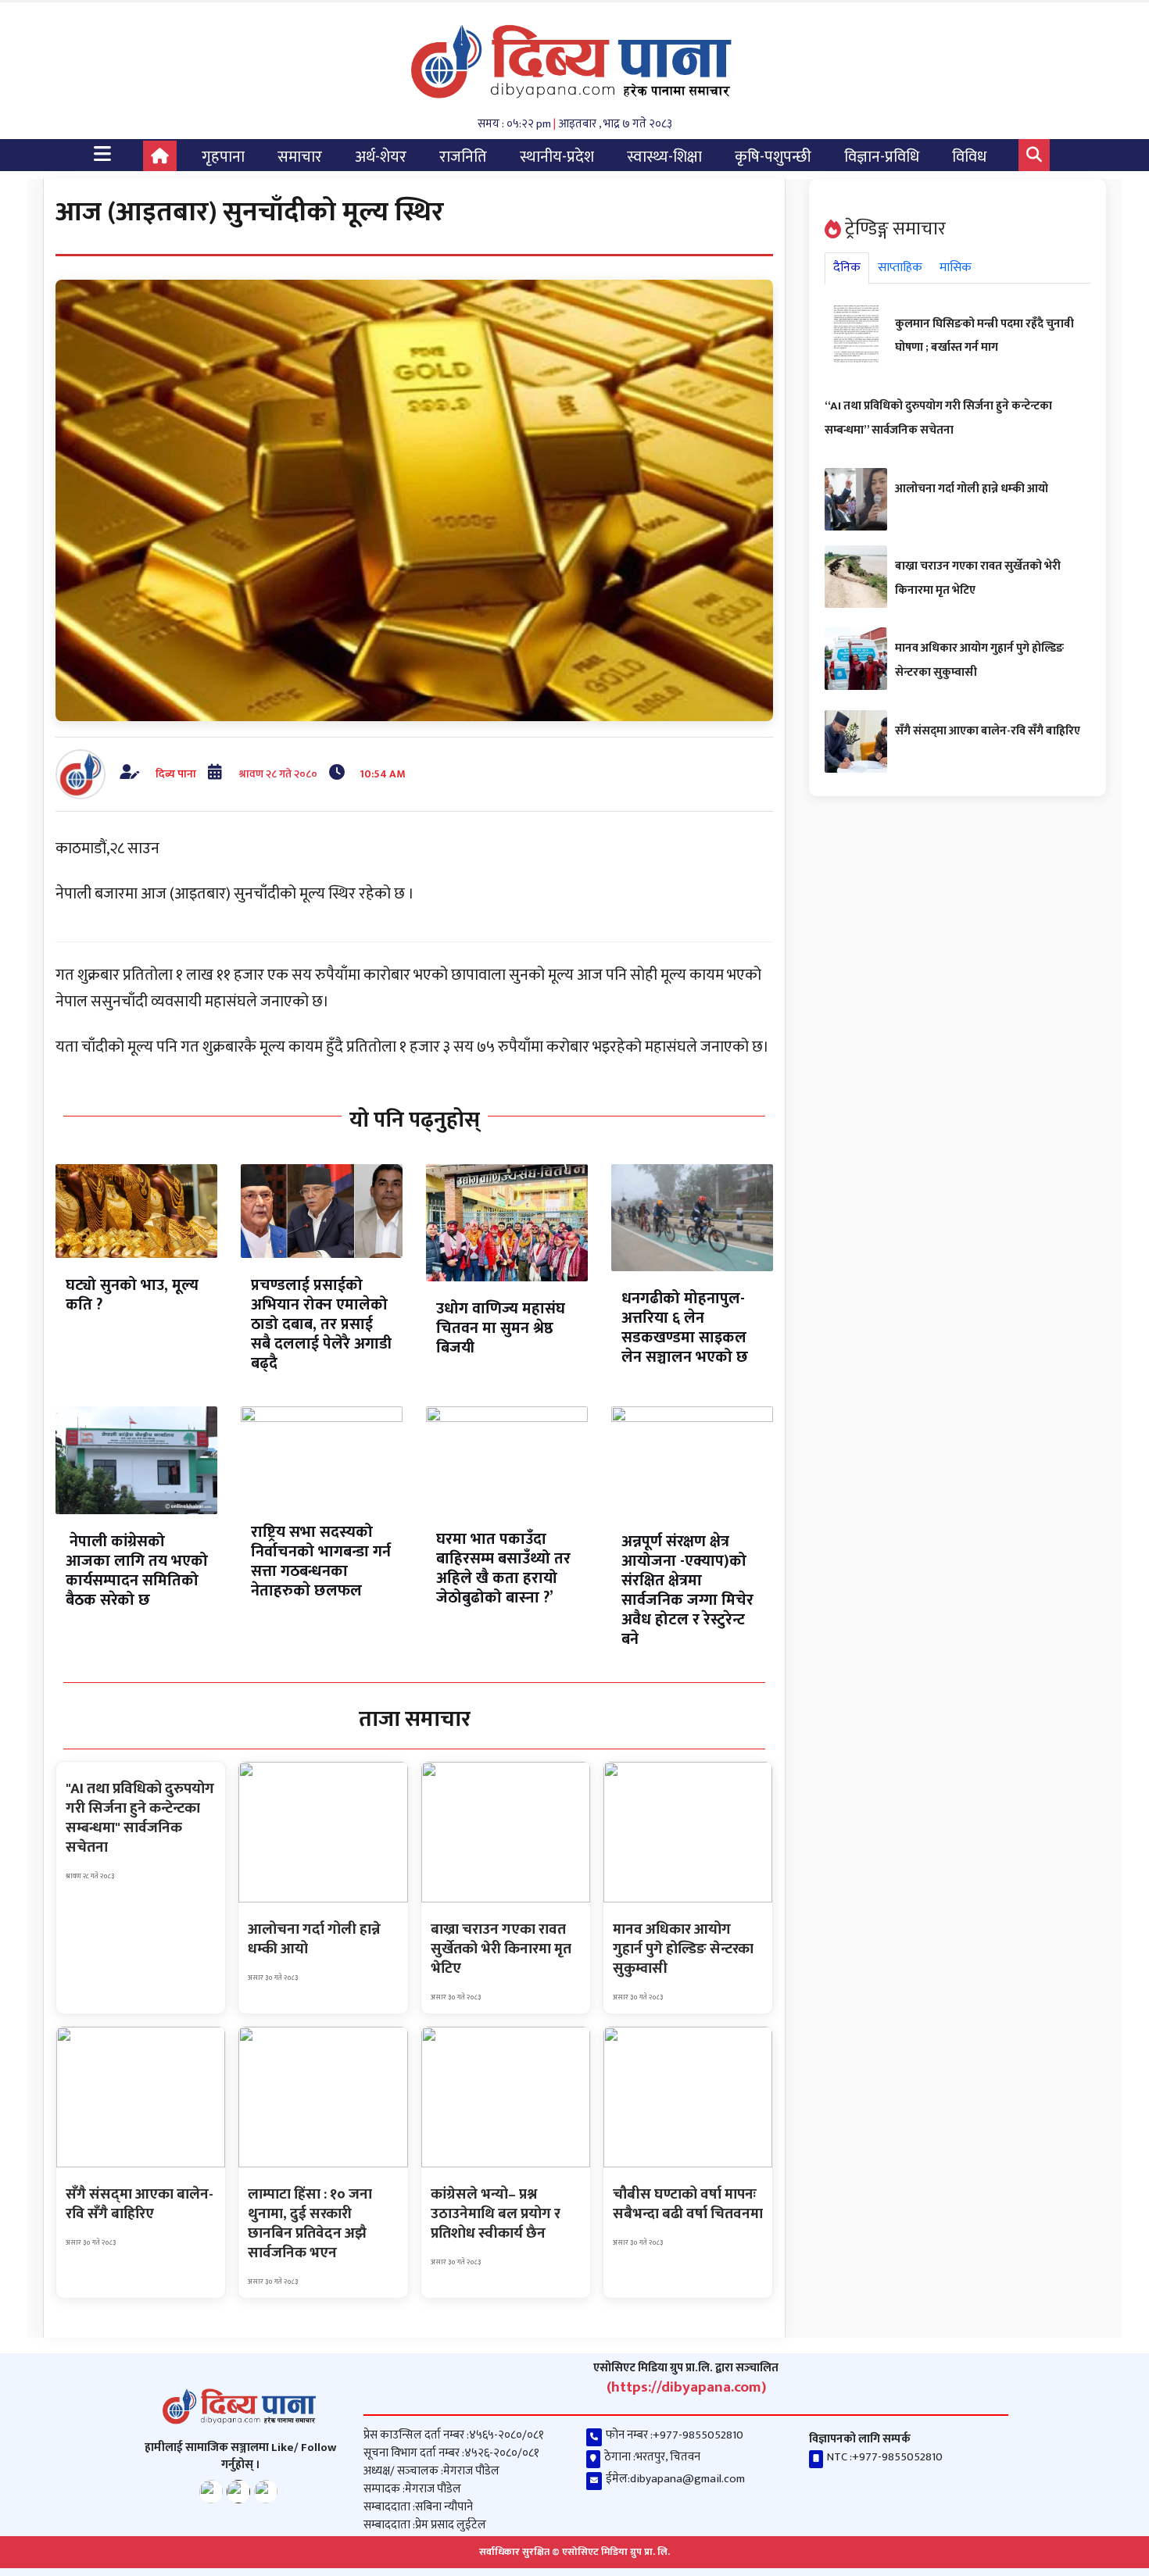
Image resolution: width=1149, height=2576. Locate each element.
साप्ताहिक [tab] (900, 268)
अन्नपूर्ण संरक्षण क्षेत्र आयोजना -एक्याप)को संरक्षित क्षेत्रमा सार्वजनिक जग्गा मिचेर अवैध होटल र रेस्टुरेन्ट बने (687, 1590)
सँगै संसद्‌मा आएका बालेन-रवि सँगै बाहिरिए (988, 731)
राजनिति (463, 157)
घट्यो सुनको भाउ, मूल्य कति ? (132, 1295)
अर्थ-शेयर (381, 157)
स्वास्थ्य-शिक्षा (664, 157)
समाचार (300, 157)
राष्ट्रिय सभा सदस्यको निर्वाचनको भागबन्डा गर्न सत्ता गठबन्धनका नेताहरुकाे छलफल (321, 1561)
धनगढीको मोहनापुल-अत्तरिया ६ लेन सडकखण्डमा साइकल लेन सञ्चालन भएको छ (685, 1328)
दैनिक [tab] (847, 268)
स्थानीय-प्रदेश (557, 157)
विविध (969, 157)
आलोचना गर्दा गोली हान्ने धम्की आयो (972, 489)
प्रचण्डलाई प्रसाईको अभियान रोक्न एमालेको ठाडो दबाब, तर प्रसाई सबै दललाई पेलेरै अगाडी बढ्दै (321, 1324)
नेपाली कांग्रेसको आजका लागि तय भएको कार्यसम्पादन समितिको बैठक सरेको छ (137, 1571)
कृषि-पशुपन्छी (773, 157)
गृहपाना (223, 157)
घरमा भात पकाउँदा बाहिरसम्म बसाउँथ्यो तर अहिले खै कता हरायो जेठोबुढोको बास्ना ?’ (503, 1568)
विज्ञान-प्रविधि (882, 157)
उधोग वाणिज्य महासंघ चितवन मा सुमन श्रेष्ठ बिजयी (501, 1328)
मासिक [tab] (956, 268)
